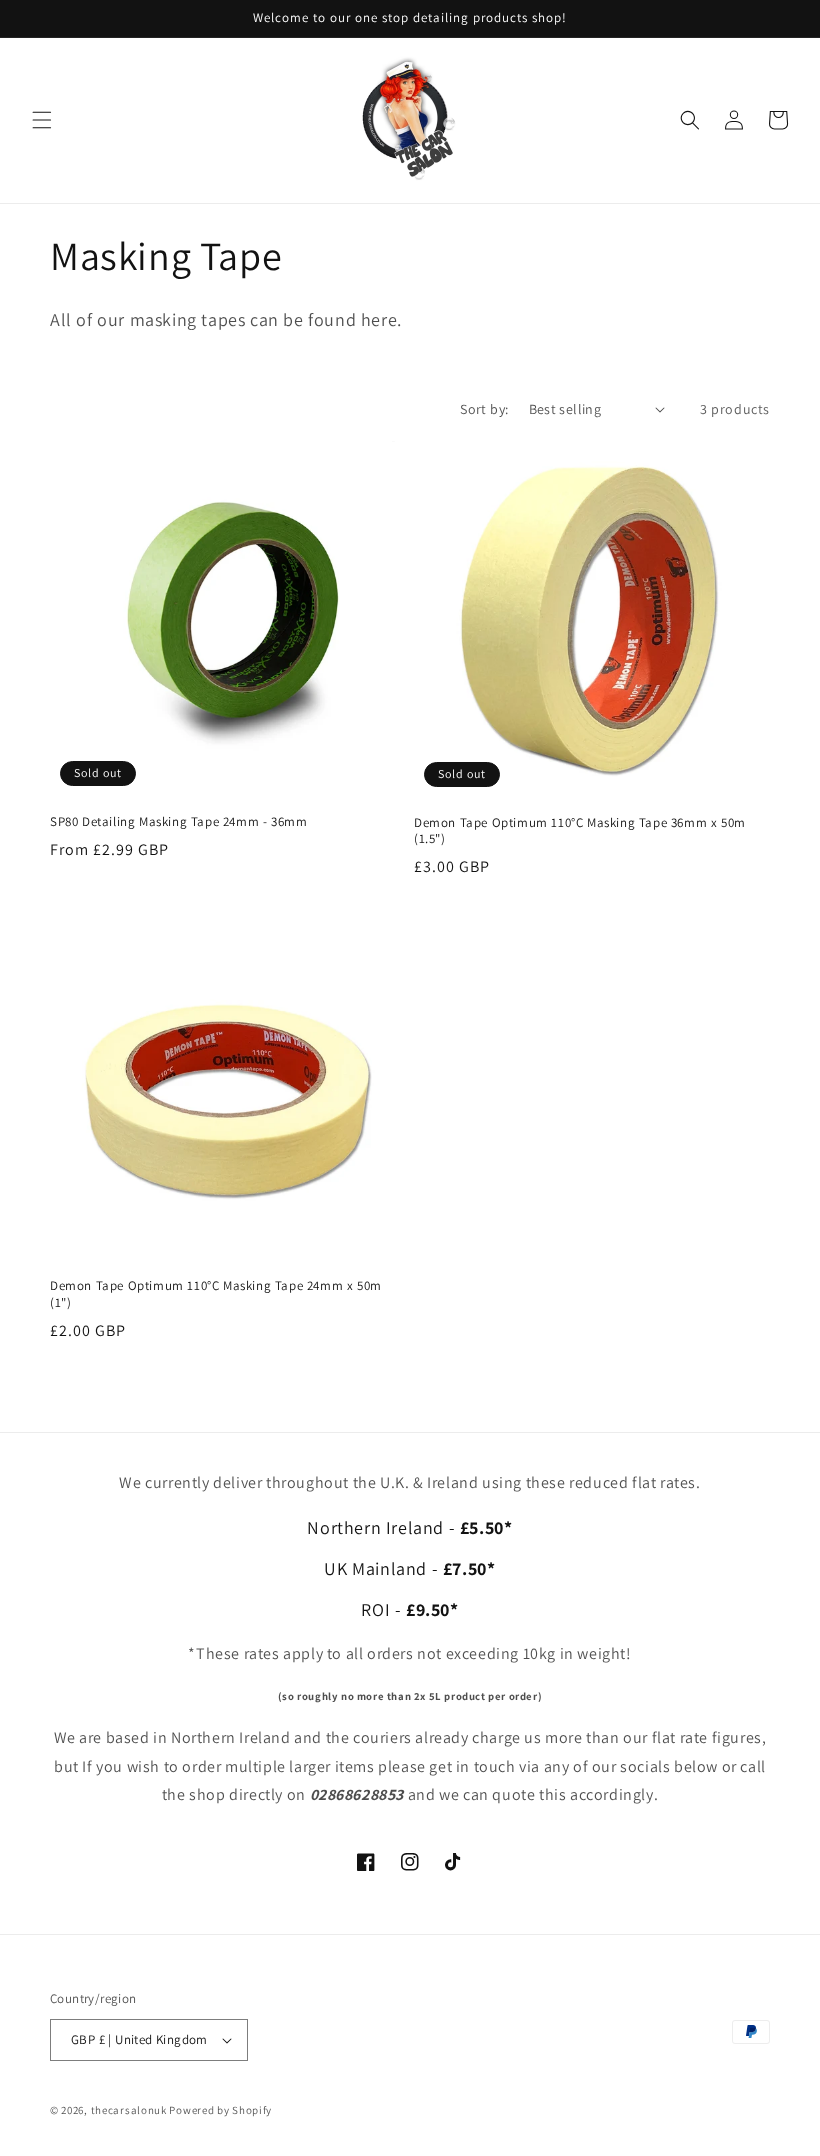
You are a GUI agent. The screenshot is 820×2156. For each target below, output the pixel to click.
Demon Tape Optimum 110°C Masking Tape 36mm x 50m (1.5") (580, 831)
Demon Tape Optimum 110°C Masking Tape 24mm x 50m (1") (216, 1294)
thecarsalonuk (129, 2110)
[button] (42, 120)
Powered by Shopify (220, 2110)
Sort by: (484, 409)
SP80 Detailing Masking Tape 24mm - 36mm (178, 822)
